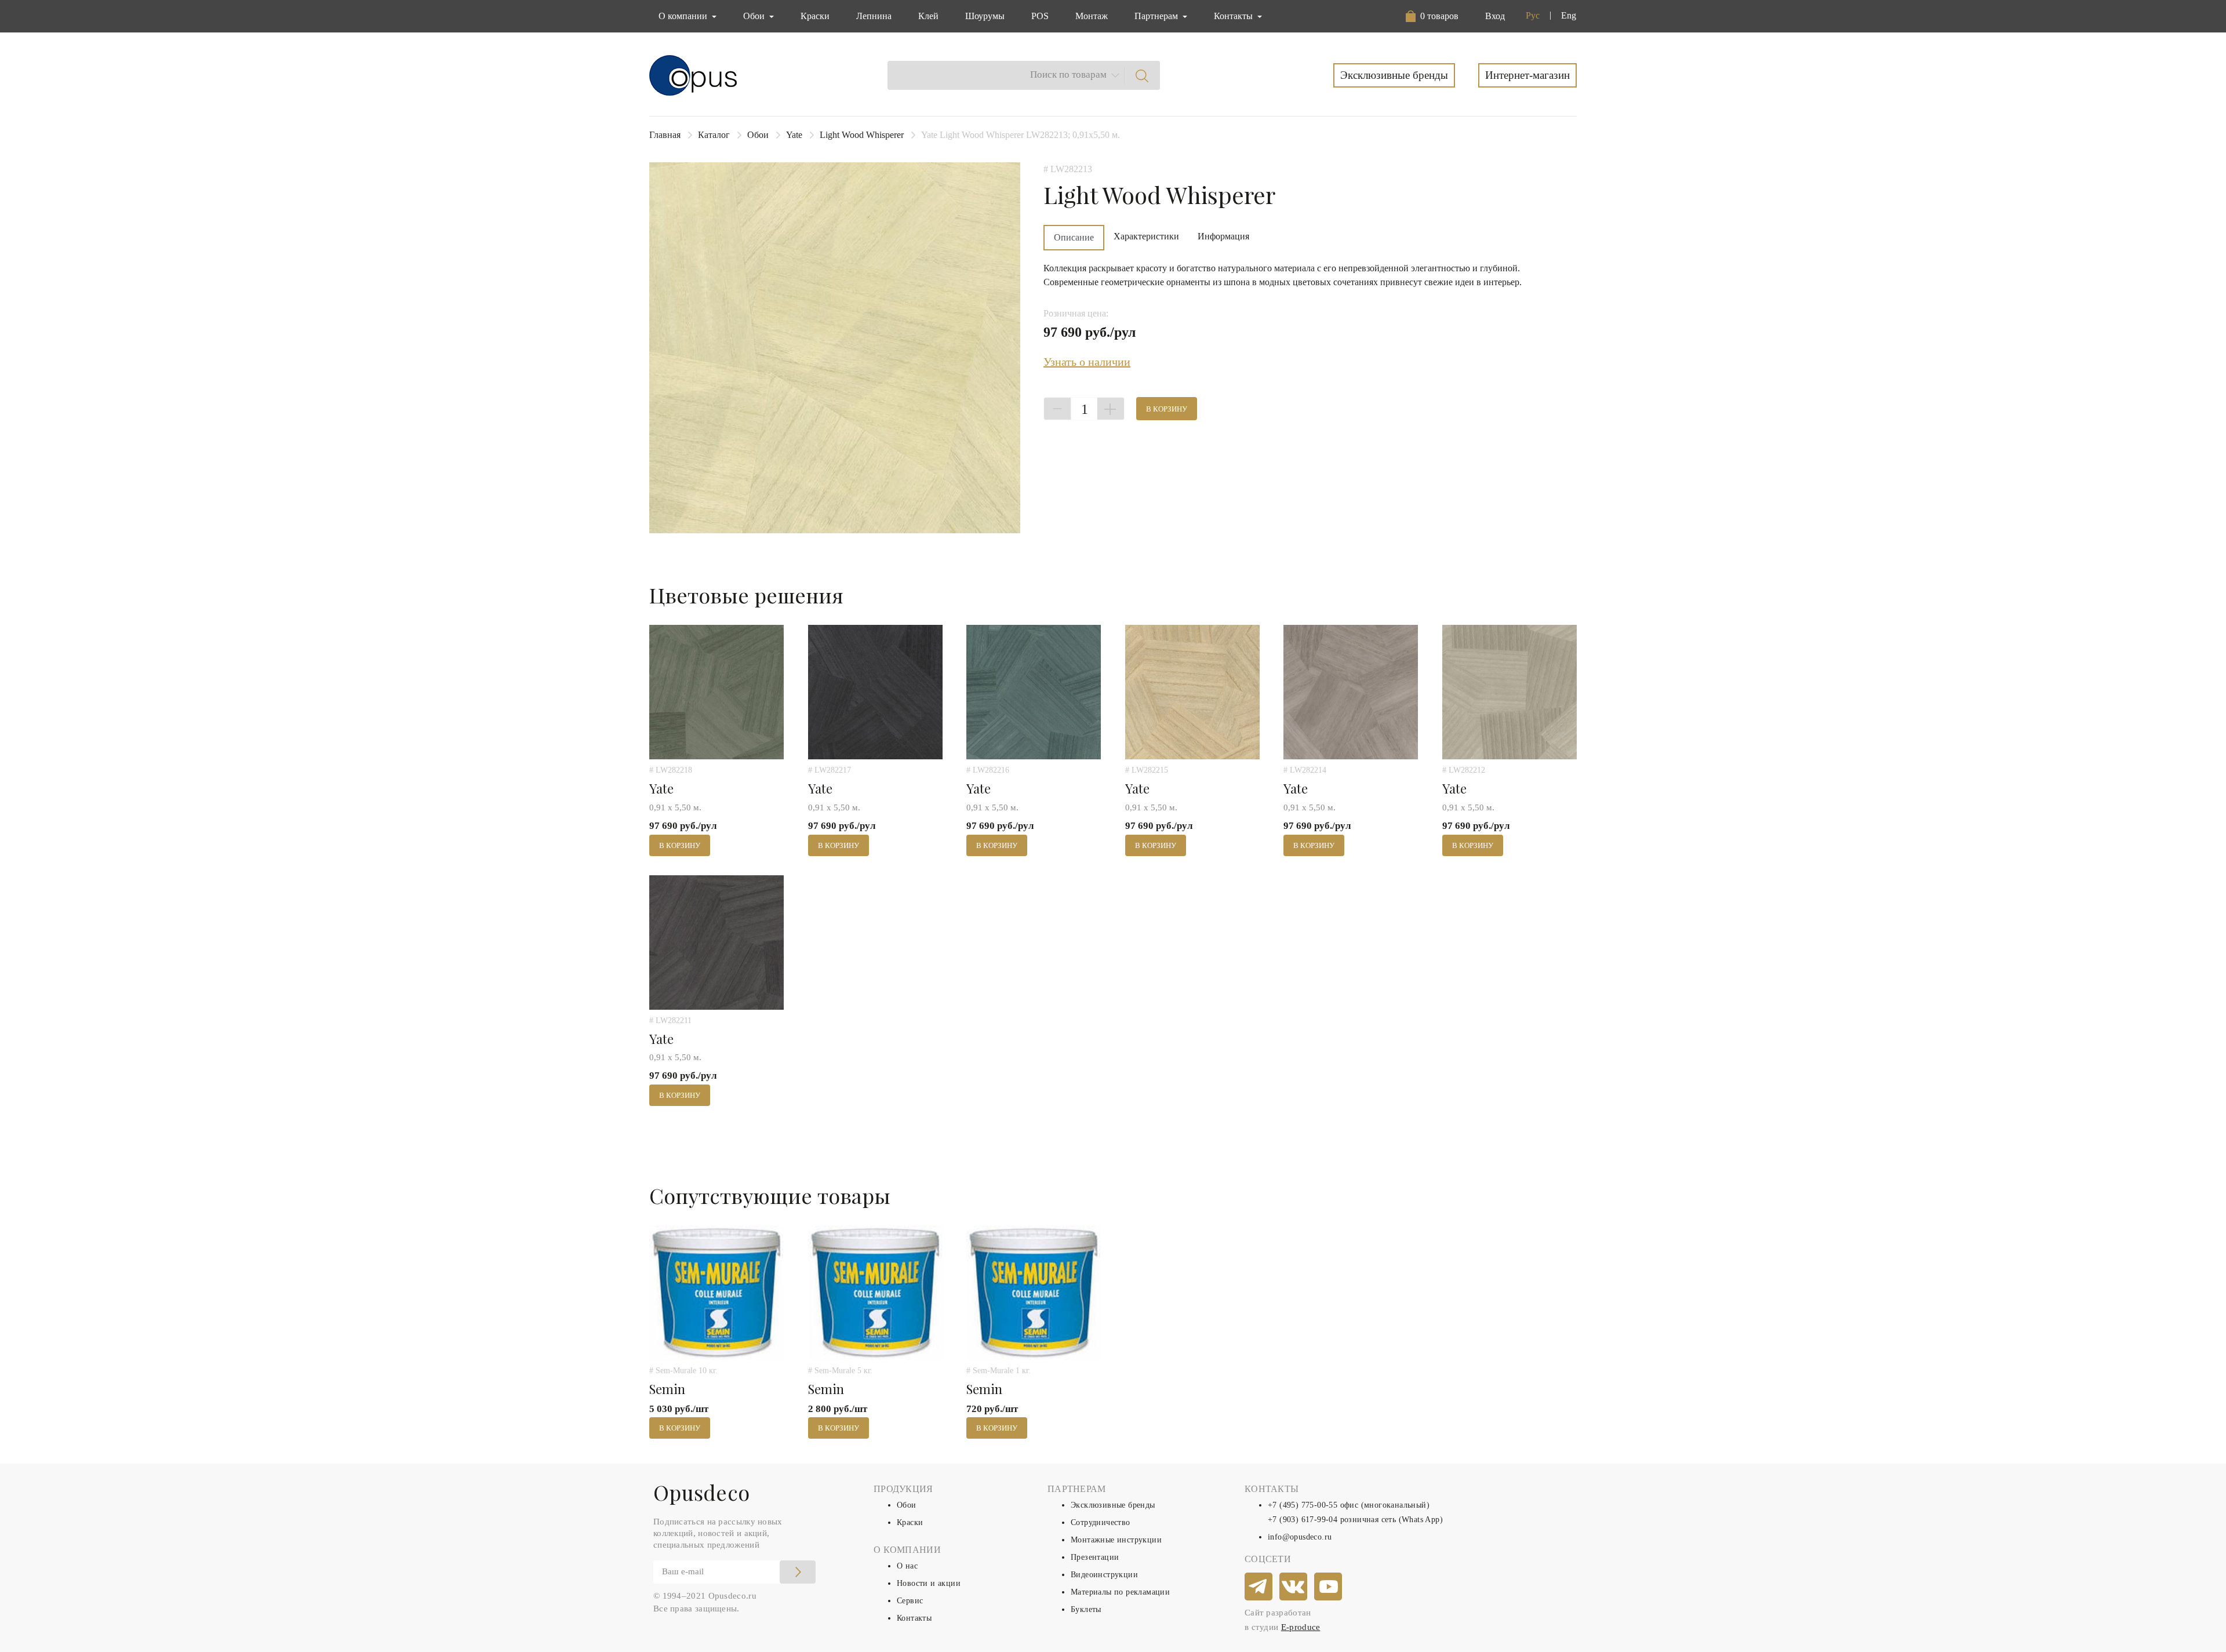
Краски (815, 16)
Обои (758, 135)
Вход (1495, 16)
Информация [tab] (1223, 236)
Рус (1533, 15)
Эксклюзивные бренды (1394, 75)
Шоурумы (985, 16)
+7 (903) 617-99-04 (1303, 1520)
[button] (1434, 16)
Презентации (1095, 1557)
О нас (907, 1566)
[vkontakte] (1294, 1587)
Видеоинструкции (1104, 1575)
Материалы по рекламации (1120, 1592)
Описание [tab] (1074, 237)
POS (1040, 16)
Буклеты (1086, 1609)
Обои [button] (755, 16)
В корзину (1167, 409)
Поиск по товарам (1068, 74)
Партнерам (1157, 16)
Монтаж (1092, 16)
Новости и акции (929, 1583)
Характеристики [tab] (1146, 236)
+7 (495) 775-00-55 (1303, 1505)
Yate (794, 135)
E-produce (1301, 1627)
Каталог (714, 135)
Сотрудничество (1101, 1522)
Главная (665, 135)
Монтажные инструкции (1116, 1540)
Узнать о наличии (1087, 362)
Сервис (910, 1601)
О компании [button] (684, 16)
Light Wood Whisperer (862, 135)
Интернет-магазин (1527, 75)
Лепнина (874, 16)
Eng (1569, 15)
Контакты (914, 1618)
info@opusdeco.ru (1300, 1537)
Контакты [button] (1234, 16)
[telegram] (1259, 1587)
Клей (928, 16)
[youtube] (1329, 1587)
